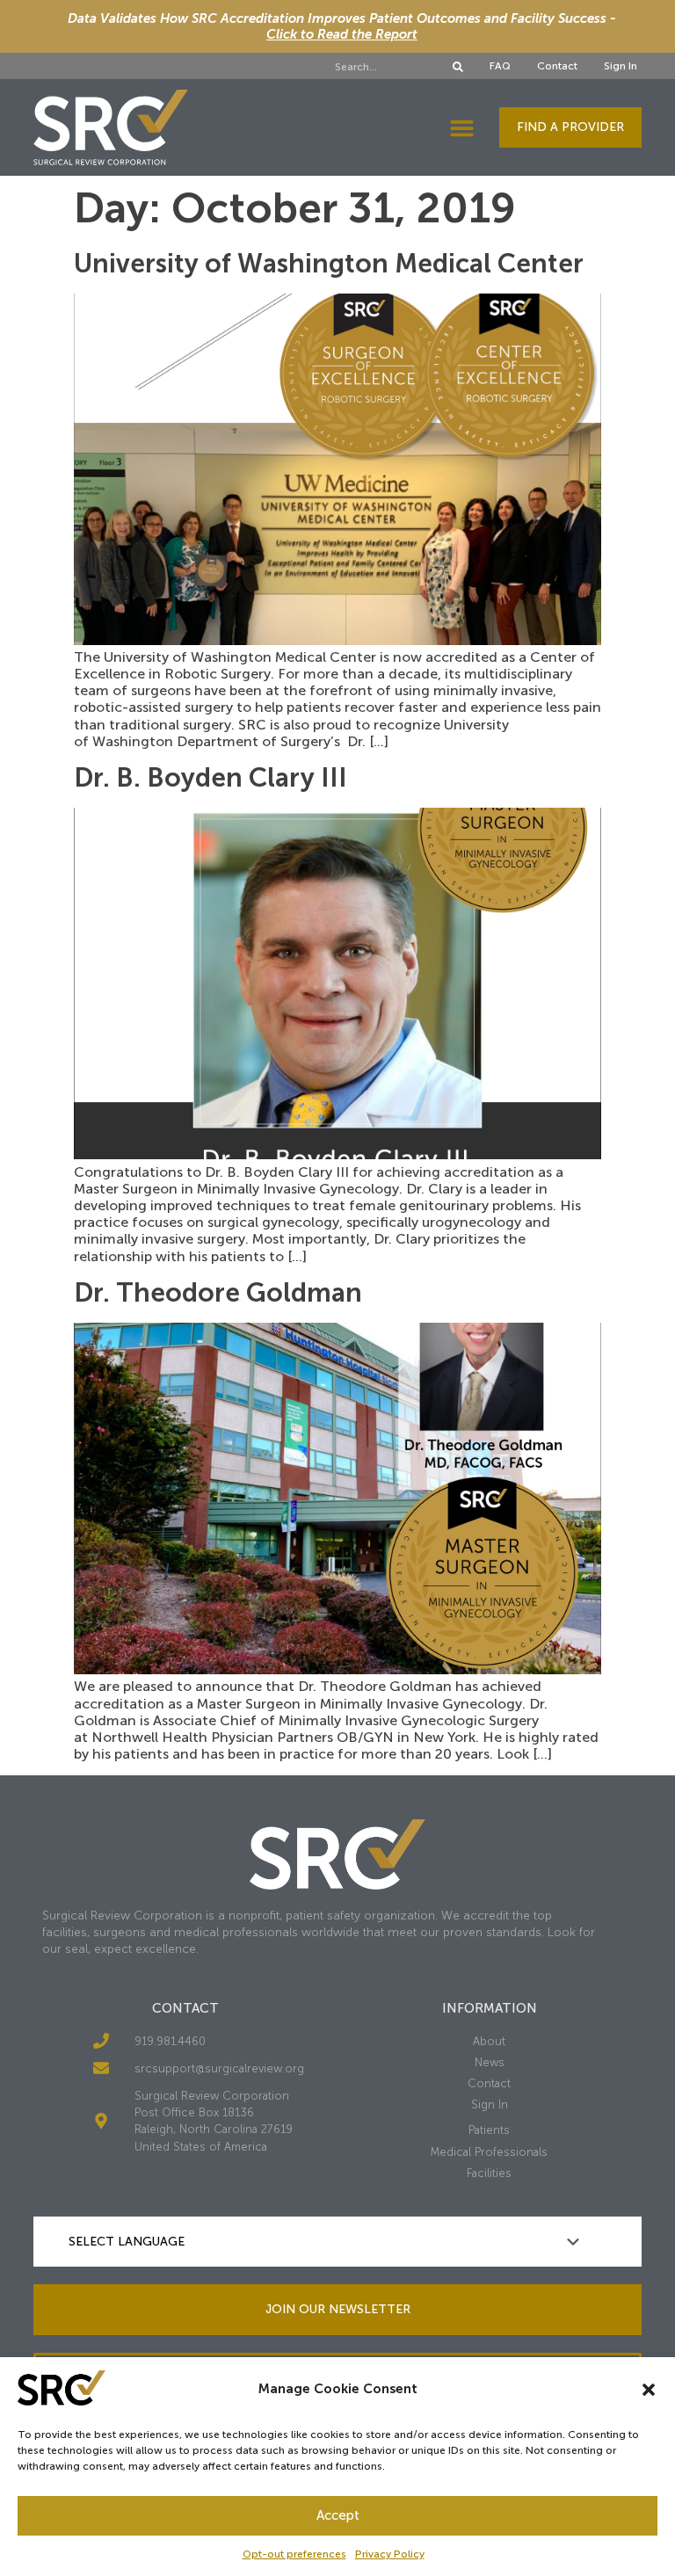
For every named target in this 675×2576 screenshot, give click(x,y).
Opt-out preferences (294, 2554)
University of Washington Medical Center (329, 264)
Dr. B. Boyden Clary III (210, 778)
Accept (338, 2515)
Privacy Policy (390, 2554)
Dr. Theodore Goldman (218, 1293)
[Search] (458, 67)
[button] (649, 2390)
